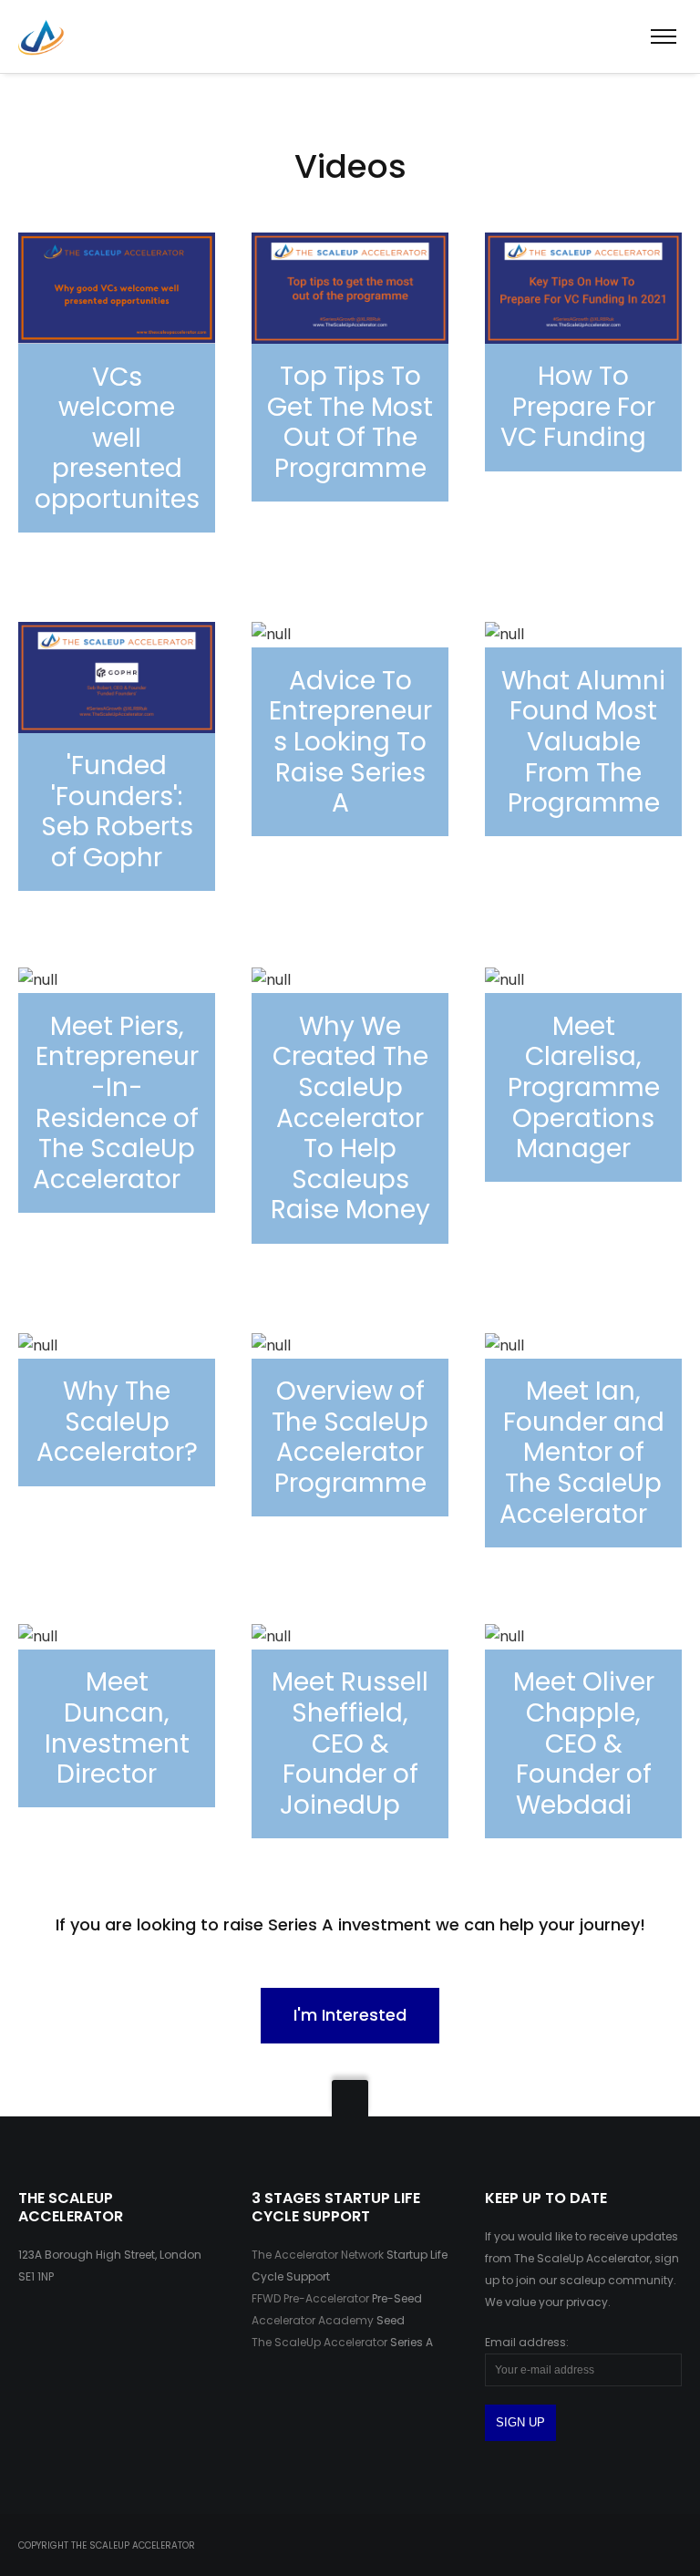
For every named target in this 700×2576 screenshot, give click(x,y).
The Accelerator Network (318, 2255)
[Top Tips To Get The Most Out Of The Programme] (117, 389)
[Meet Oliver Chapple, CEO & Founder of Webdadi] (583, 1731)
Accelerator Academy (313, 2320)
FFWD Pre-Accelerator (310, 2298)
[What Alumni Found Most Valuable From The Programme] (583, 735)
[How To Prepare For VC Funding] (583, 352)
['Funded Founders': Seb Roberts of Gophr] (117, 756)
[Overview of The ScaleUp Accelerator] (350, 729)
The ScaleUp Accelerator (319, 2342)
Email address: (527, 2342)
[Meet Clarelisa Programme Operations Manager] (583, 1075)
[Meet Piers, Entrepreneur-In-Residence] (117, 1090)
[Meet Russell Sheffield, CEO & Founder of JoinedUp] (350, 1731)
